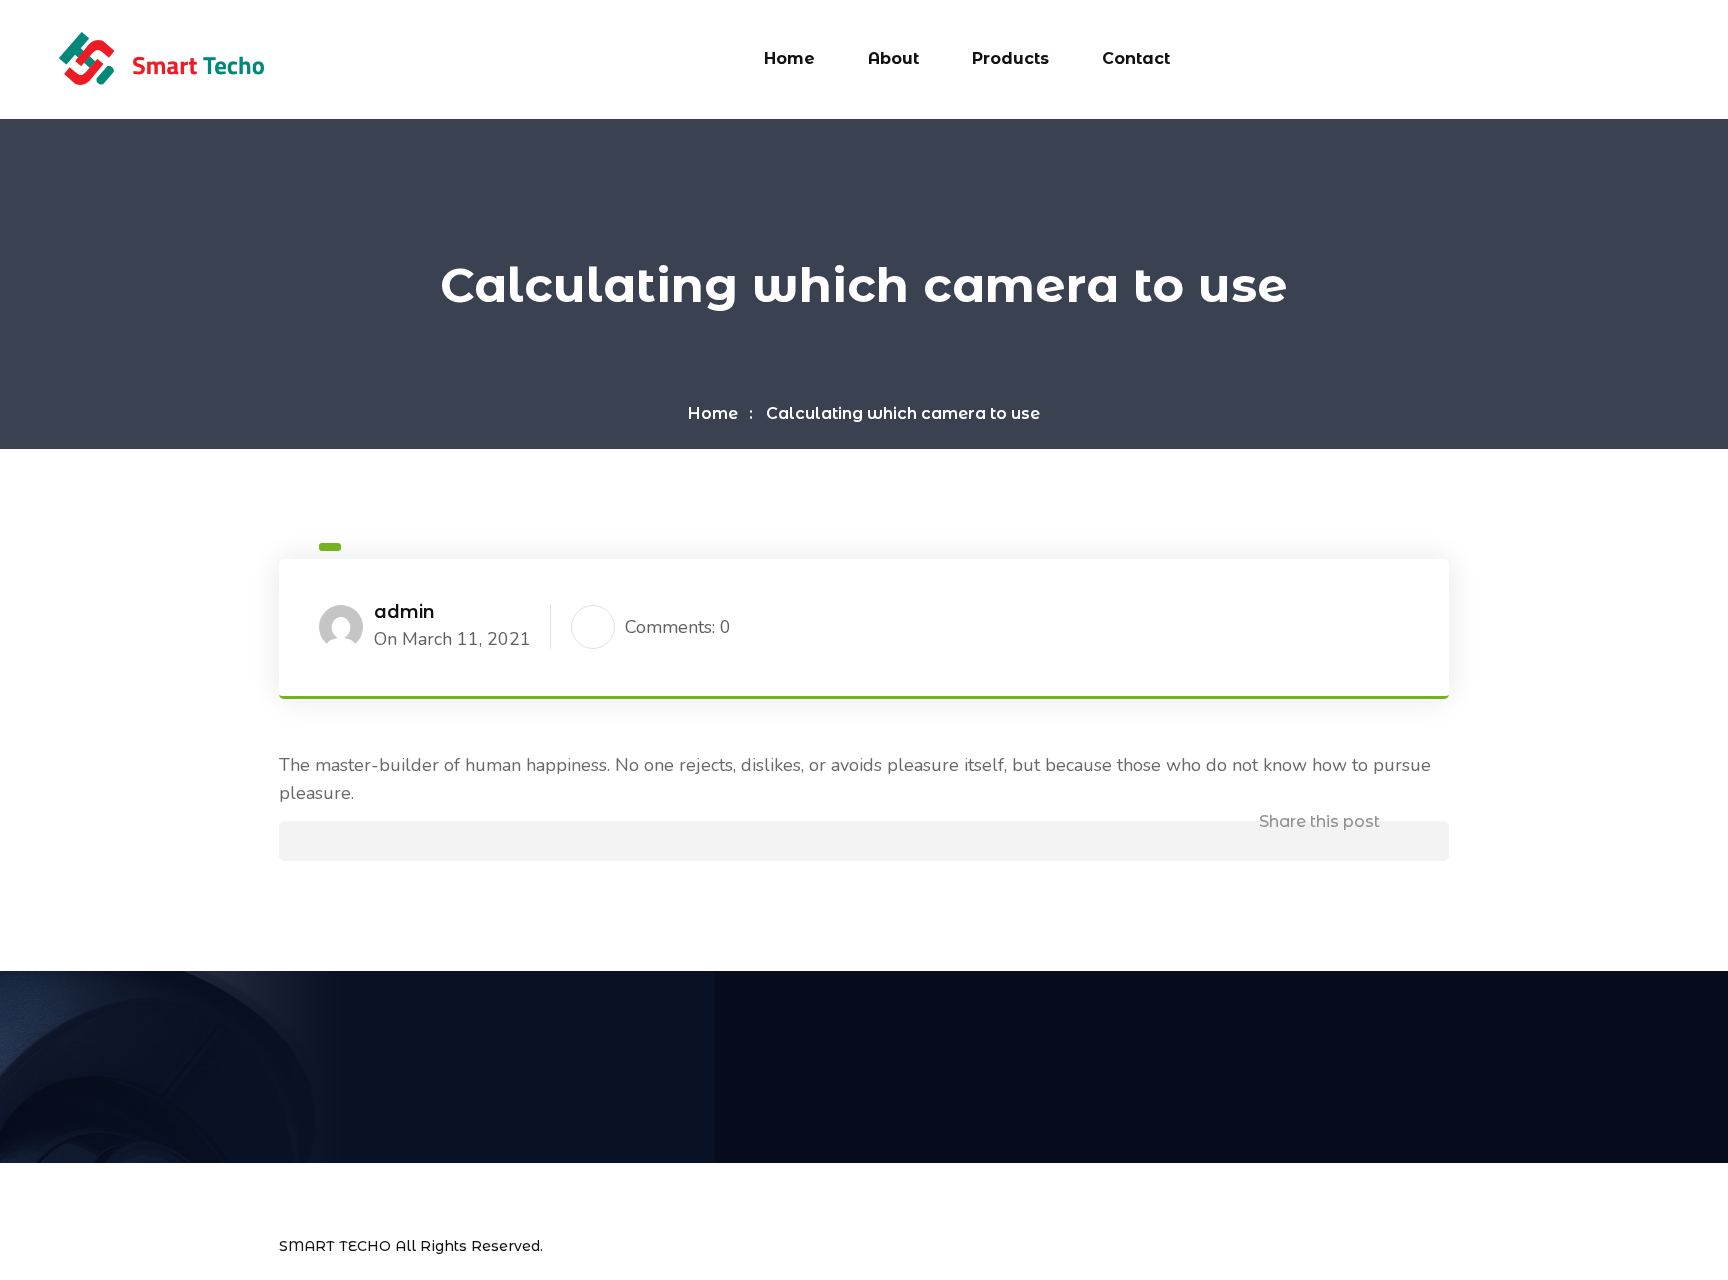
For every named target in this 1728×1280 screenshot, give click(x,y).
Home (789, 58)
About (893, 58)
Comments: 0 (678, 627)
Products (1010, 58)
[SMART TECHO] (161, 58)
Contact (1136, 58)
